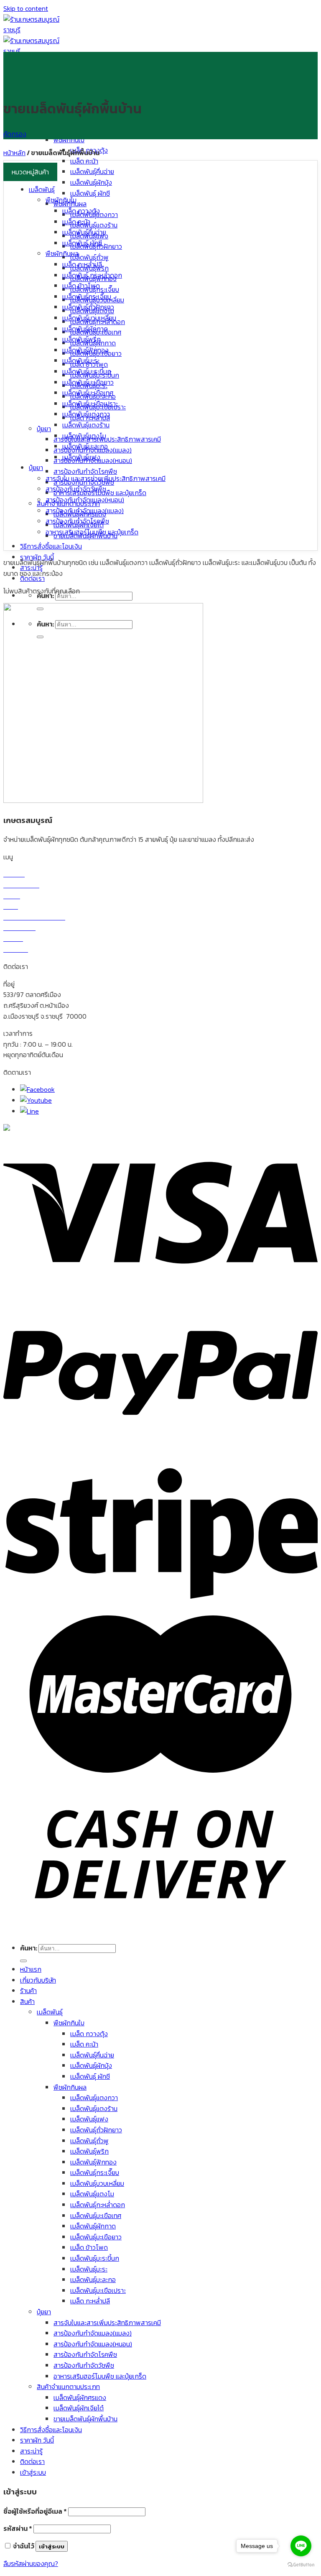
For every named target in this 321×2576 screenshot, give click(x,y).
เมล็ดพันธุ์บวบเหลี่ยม (89, 318)
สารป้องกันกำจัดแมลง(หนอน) (85, 500)
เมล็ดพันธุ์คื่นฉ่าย (92, 171)
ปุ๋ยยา (44, 429)
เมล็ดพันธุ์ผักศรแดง (80, 2397)
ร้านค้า (28, 1991)
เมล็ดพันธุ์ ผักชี (90, 193)
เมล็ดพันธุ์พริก (82, 339)
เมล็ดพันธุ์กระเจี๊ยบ (87, 296)
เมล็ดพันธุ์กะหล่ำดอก (98, 2205)
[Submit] (23, 1961)
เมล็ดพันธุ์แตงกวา (86, 414)
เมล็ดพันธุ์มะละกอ (85, 446)
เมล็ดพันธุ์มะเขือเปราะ (90, 404)
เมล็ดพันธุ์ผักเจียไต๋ (79, 2408)
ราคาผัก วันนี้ (37, 557)
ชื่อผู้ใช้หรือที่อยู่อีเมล (35, 2511)
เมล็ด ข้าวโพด (81, 286)
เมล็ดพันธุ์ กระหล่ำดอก (92, 275)
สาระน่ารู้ (31, 2451)
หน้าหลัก (14, 153)
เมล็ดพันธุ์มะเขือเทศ (88, 393)
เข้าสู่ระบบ (52, 2546)
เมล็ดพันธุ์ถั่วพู (89, 257)
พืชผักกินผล (62, 253)
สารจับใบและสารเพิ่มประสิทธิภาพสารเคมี (107, 439)
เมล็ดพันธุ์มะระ (81, 360)
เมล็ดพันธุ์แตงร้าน (94, 225)
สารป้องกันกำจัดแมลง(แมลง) (85, 511)
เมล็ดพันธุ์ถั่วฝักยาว (88, 307)
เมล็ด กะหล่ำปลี (82, 264)
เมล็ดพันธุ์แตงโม (84, 436)
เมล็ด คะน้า (84, 161)
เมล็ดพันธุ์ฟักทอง (85, 350)
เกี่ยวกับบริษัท (38, 1980)
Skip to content (26, 8)
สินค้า (27, 2001)
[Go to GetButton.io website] (301, 2565)
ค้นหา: (29, 1948)
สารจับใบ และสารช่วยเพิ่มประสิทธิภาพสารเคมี (106, 478)
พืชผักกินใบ (69, 140)
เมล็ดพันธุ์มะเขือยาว (88, 382)
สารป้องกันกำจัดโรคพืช (85, 471)
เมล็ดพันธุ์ (42, 189)
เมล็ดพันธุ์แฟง (81, 457)
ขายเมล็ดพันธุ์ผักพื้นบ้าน (85, 2419)
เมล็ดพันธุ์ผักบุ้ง (91, 182)
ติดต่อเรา (32, 2461)
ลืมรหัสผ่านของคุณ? (31, 2563)
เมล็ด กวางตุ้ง (81, 211)
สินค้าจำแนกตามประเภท (68, 2387)
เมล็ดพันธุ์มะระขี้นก (87, 371)
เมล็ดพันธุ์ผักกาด (85, 329)
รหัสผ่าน (18, 2528)
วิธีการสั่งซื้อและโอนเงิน (51, 546)
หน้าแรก (31, 1969)
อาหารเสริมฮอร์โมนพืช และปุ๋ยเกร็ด (92, 532)
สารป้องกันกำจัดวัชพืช (76, 489)
